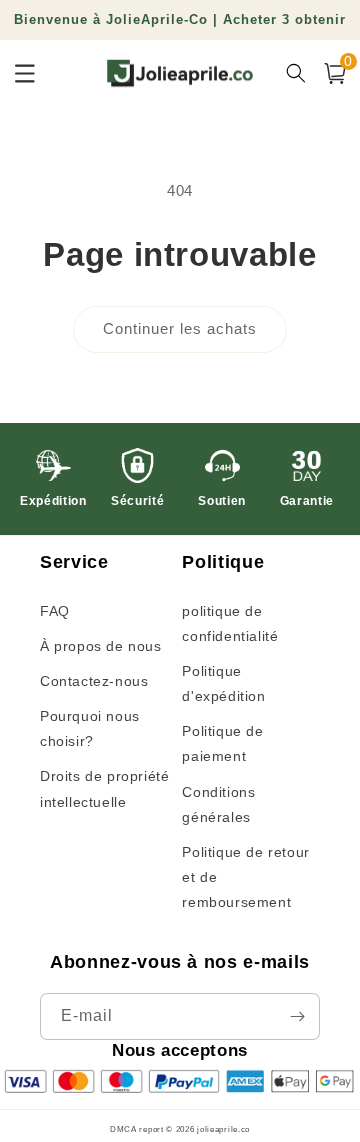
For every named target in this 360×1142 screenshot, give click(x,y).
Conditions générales (218, 804)
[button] (335, 73)
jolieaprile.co (223, 1129)
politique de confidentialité (230, 623)
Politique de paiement (222, 743)
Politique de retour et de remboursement (245, 877)
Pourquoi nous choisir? (90, 728)
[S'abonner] (297, 1016)
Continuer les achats (180, 328)
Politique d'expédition (223, 683)
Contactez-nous (94, 681)
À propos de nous (101, 646)
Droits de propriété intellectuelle (104, 788)
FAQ (55, 611)
